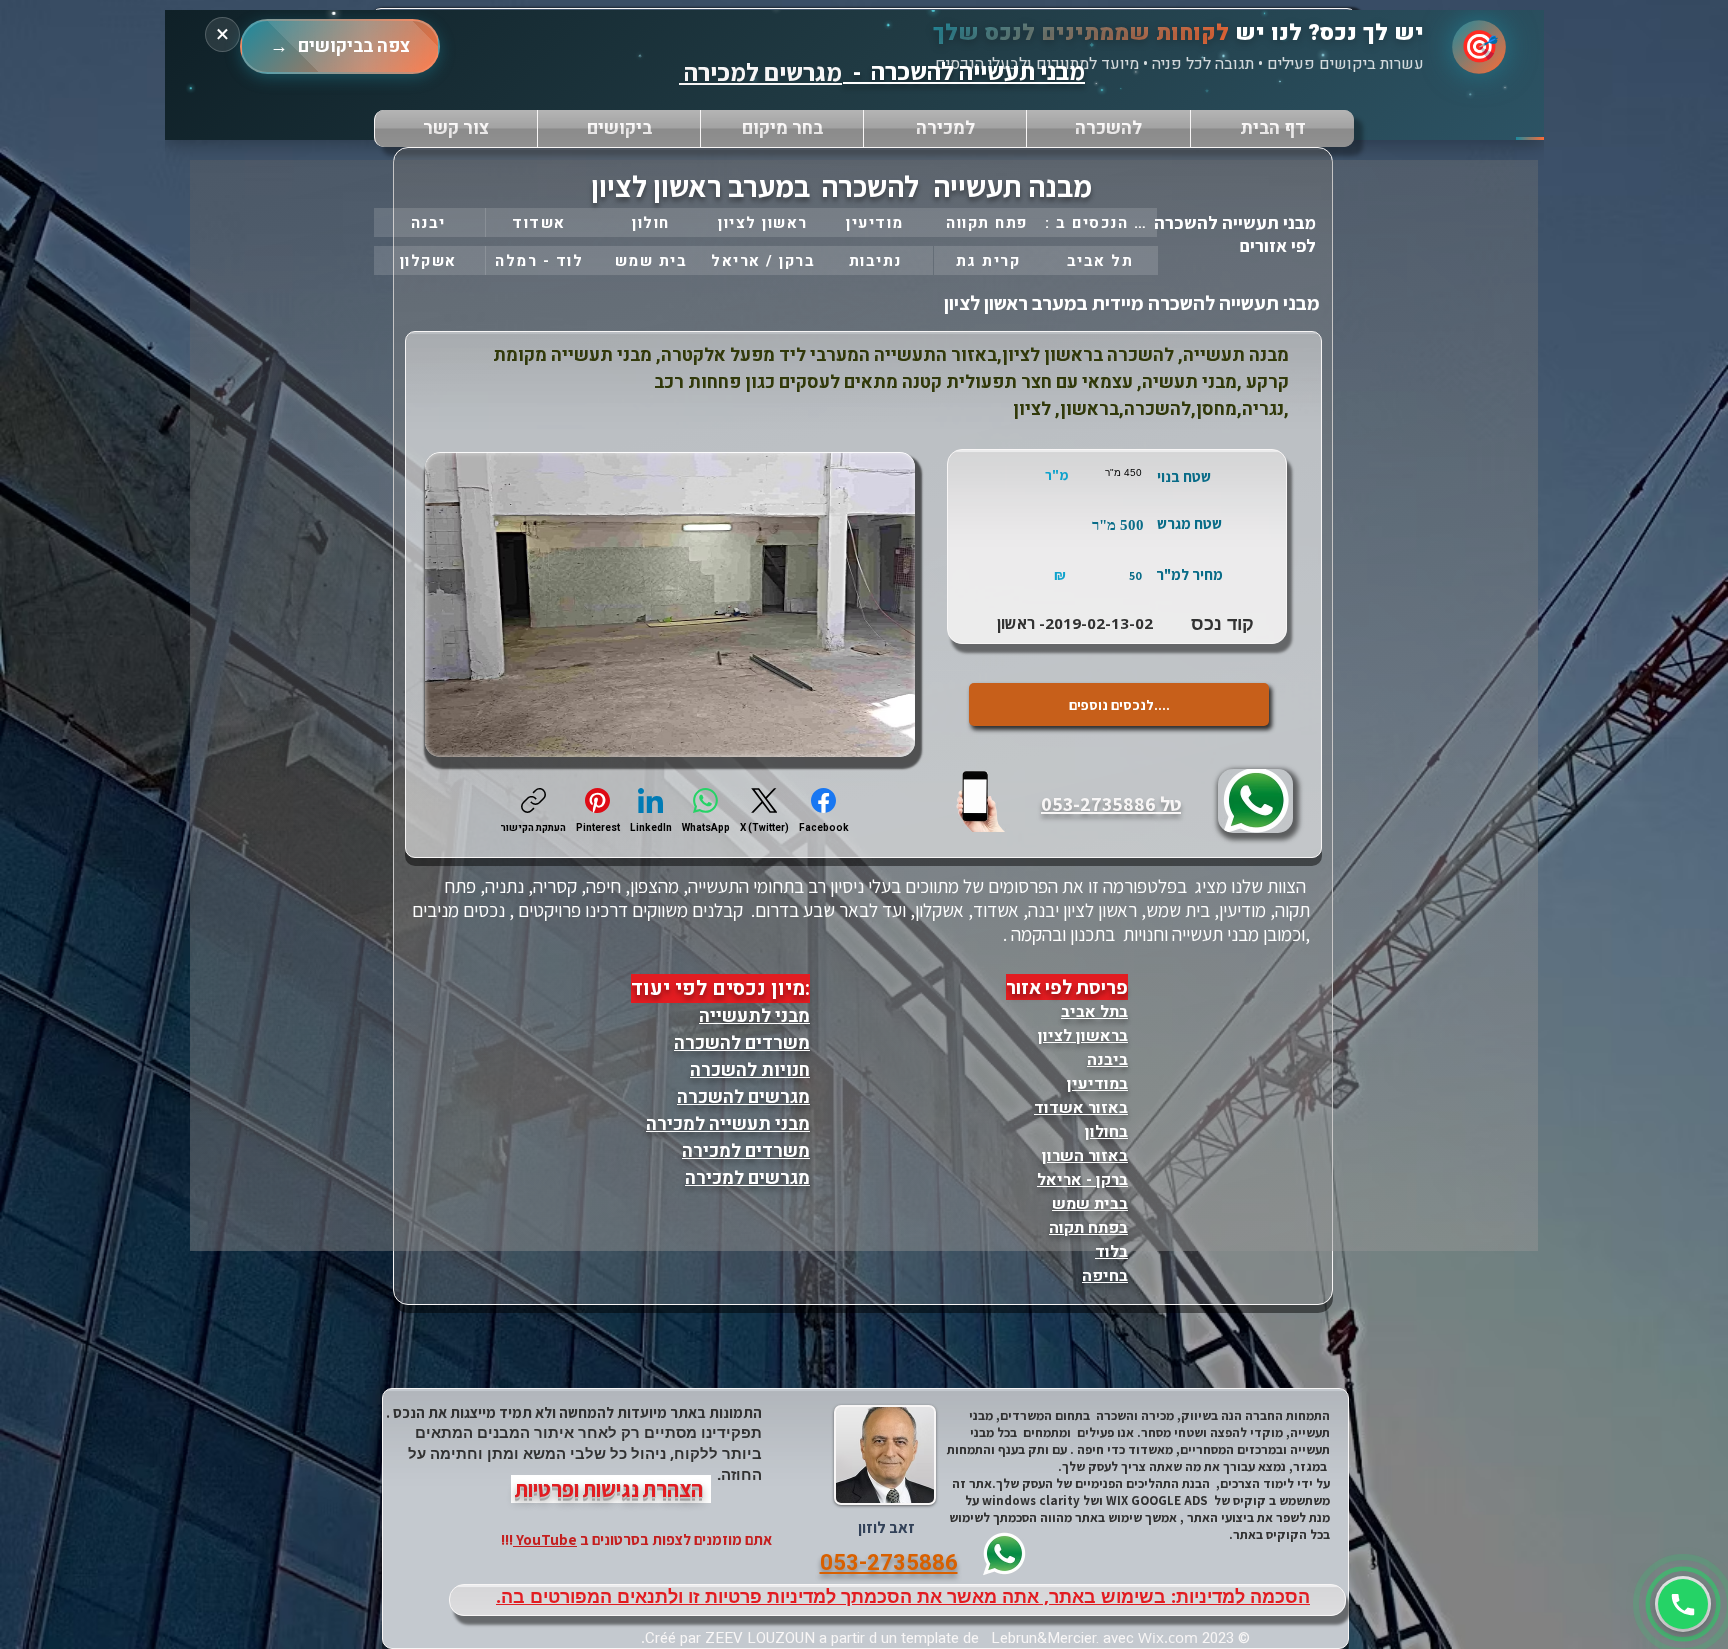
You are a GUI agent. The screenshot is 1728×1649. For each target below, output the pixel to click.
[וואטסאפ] (1683, 1604)
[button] (782, 128)
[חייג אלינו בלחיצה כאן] (982, 800)
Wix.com (1168, 1637)
